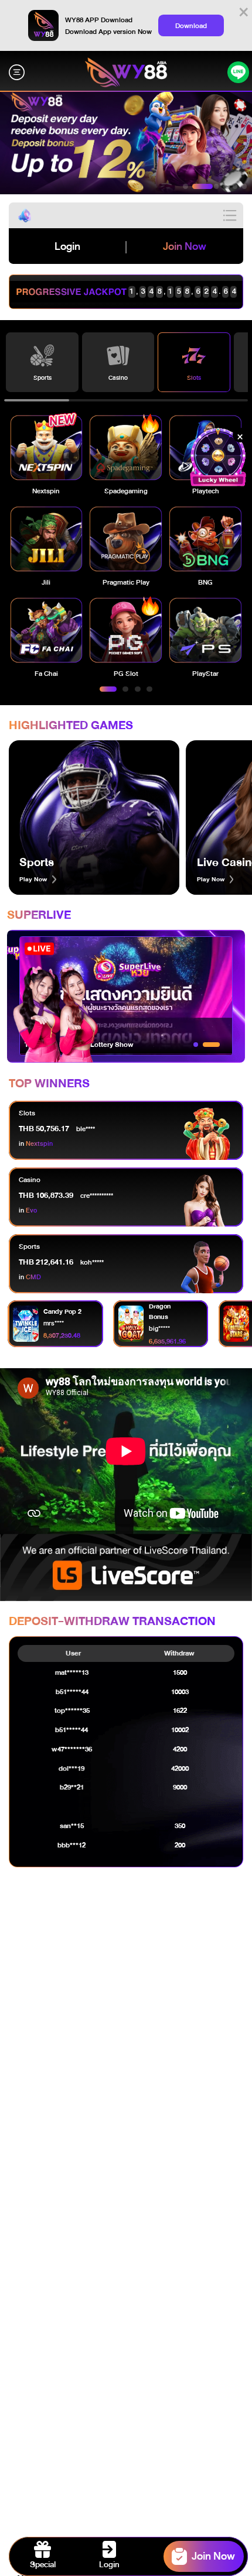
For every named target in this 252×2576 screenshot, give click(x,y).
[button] (126, 142)
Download (191, 26)
